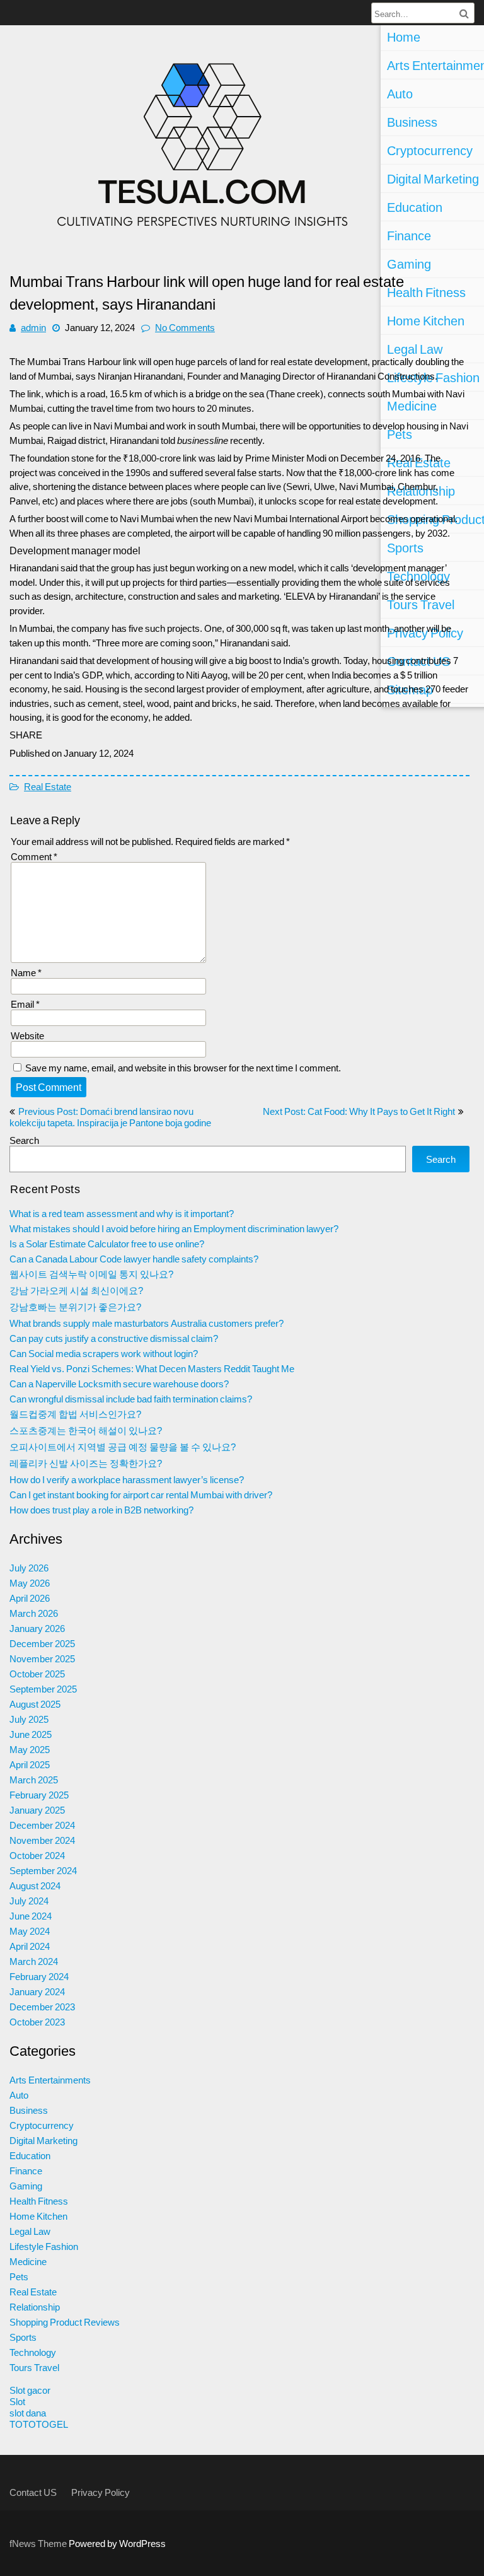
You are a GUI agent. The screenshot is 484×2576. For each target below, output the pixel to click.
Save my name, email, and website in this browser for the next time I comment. (183, 1068)
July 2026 (29, 1568)
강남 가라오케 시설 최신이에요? (76, 1290)
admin (33, 327)
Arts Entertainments (50, 2080)
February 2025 (39, 1795)
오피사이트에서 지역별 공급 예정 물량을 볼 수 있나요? (123, 1447)
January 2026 (37, 1628)
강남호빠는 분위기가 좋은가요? (75, 1307)
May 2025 (30, 1749)
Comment (34, 856)
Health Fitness (39, 2201)
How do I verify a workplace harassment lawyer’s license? (127, 1479)
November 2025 (42, 1658)
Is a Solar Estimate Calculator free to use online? (107, 1244)
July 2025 (29, 1719)
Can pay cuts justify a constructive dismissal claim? (114, 1338)
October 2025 (37, 1674)
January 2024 (37, 1991)
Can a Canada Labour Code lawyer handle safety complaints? (134, 1259)
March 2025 (34, 1780)
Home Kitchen (38, 2216)
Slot (17, 2401)
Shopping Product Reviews (65, 2322)
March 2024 (34, 1961)
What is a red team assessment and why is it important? (122, 1213)
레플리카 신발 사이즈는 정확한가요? (86, 1463)
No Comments (185, 327)
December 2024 (42, 1825)
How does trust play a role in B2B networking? (101, 1510)
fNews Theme (39, 2543)
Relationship (35, 2307)
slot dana (28, 2413)
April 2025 (30, 1764)
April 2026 (30, 1598)
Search (24, 1140)
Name (26, 972)
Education (30, 2155)
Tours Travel (34, 2367)
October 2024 (37, 1855)
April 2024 (30, 1946)
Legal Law (30, 2231)
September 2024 (43, 1870)
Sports (23, 2337)
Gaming (26, 2186)
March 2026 (34, 1613)
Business (29, 2110)
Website (27, 1035)
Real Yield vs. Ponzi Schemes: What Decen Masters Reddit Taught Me (152, 1368)
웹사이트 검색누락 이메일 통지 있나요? (91, 1274)
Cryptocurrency (42, 2125)
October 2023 (37, 2022)
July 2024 (29, 1901)
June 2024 (31, 1916)
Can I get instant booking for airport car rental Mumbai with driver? (141, 1495)
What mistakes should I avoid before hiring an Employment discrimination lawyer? (174, 1228)
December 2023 (42, 2007)
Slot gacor (30, 2390)
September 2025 (43, 1689)
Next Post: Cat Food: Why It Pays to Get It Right (359, 1111)
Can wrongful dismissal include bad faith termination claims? (131, 1399)
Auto (19, 2095)
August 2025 (35, 1704)
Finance (26, 2171)
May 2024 (30, 1931)
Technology (33, 2352)
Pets (19, 2276)
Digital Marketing (43, 2140)
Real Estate (48, 786)
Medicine (28, 2261)
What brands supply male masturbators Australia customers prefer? (147, 1323)
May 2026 (30, 1583)
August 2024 (35, 1885)
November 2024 (42, 1840)
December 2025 (42, 1643)
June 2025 (31, 1734)
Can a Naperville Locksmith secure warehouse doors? (119, 1384)
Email (25, 1004)
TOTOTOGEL (39, 2424)
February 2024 (39, 1976)
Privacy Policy (101, 2492)
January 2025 (37, 1810)
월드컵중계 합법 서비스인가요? (75, 1414)
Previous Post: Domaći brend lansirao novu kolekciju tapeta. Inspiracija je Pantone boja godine (110, 1117)
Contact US (33, 2492)
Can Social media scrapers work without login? (104, 1353)
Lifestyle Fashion (44, 2246)
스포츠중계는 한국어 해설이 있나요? (86, 1430)
